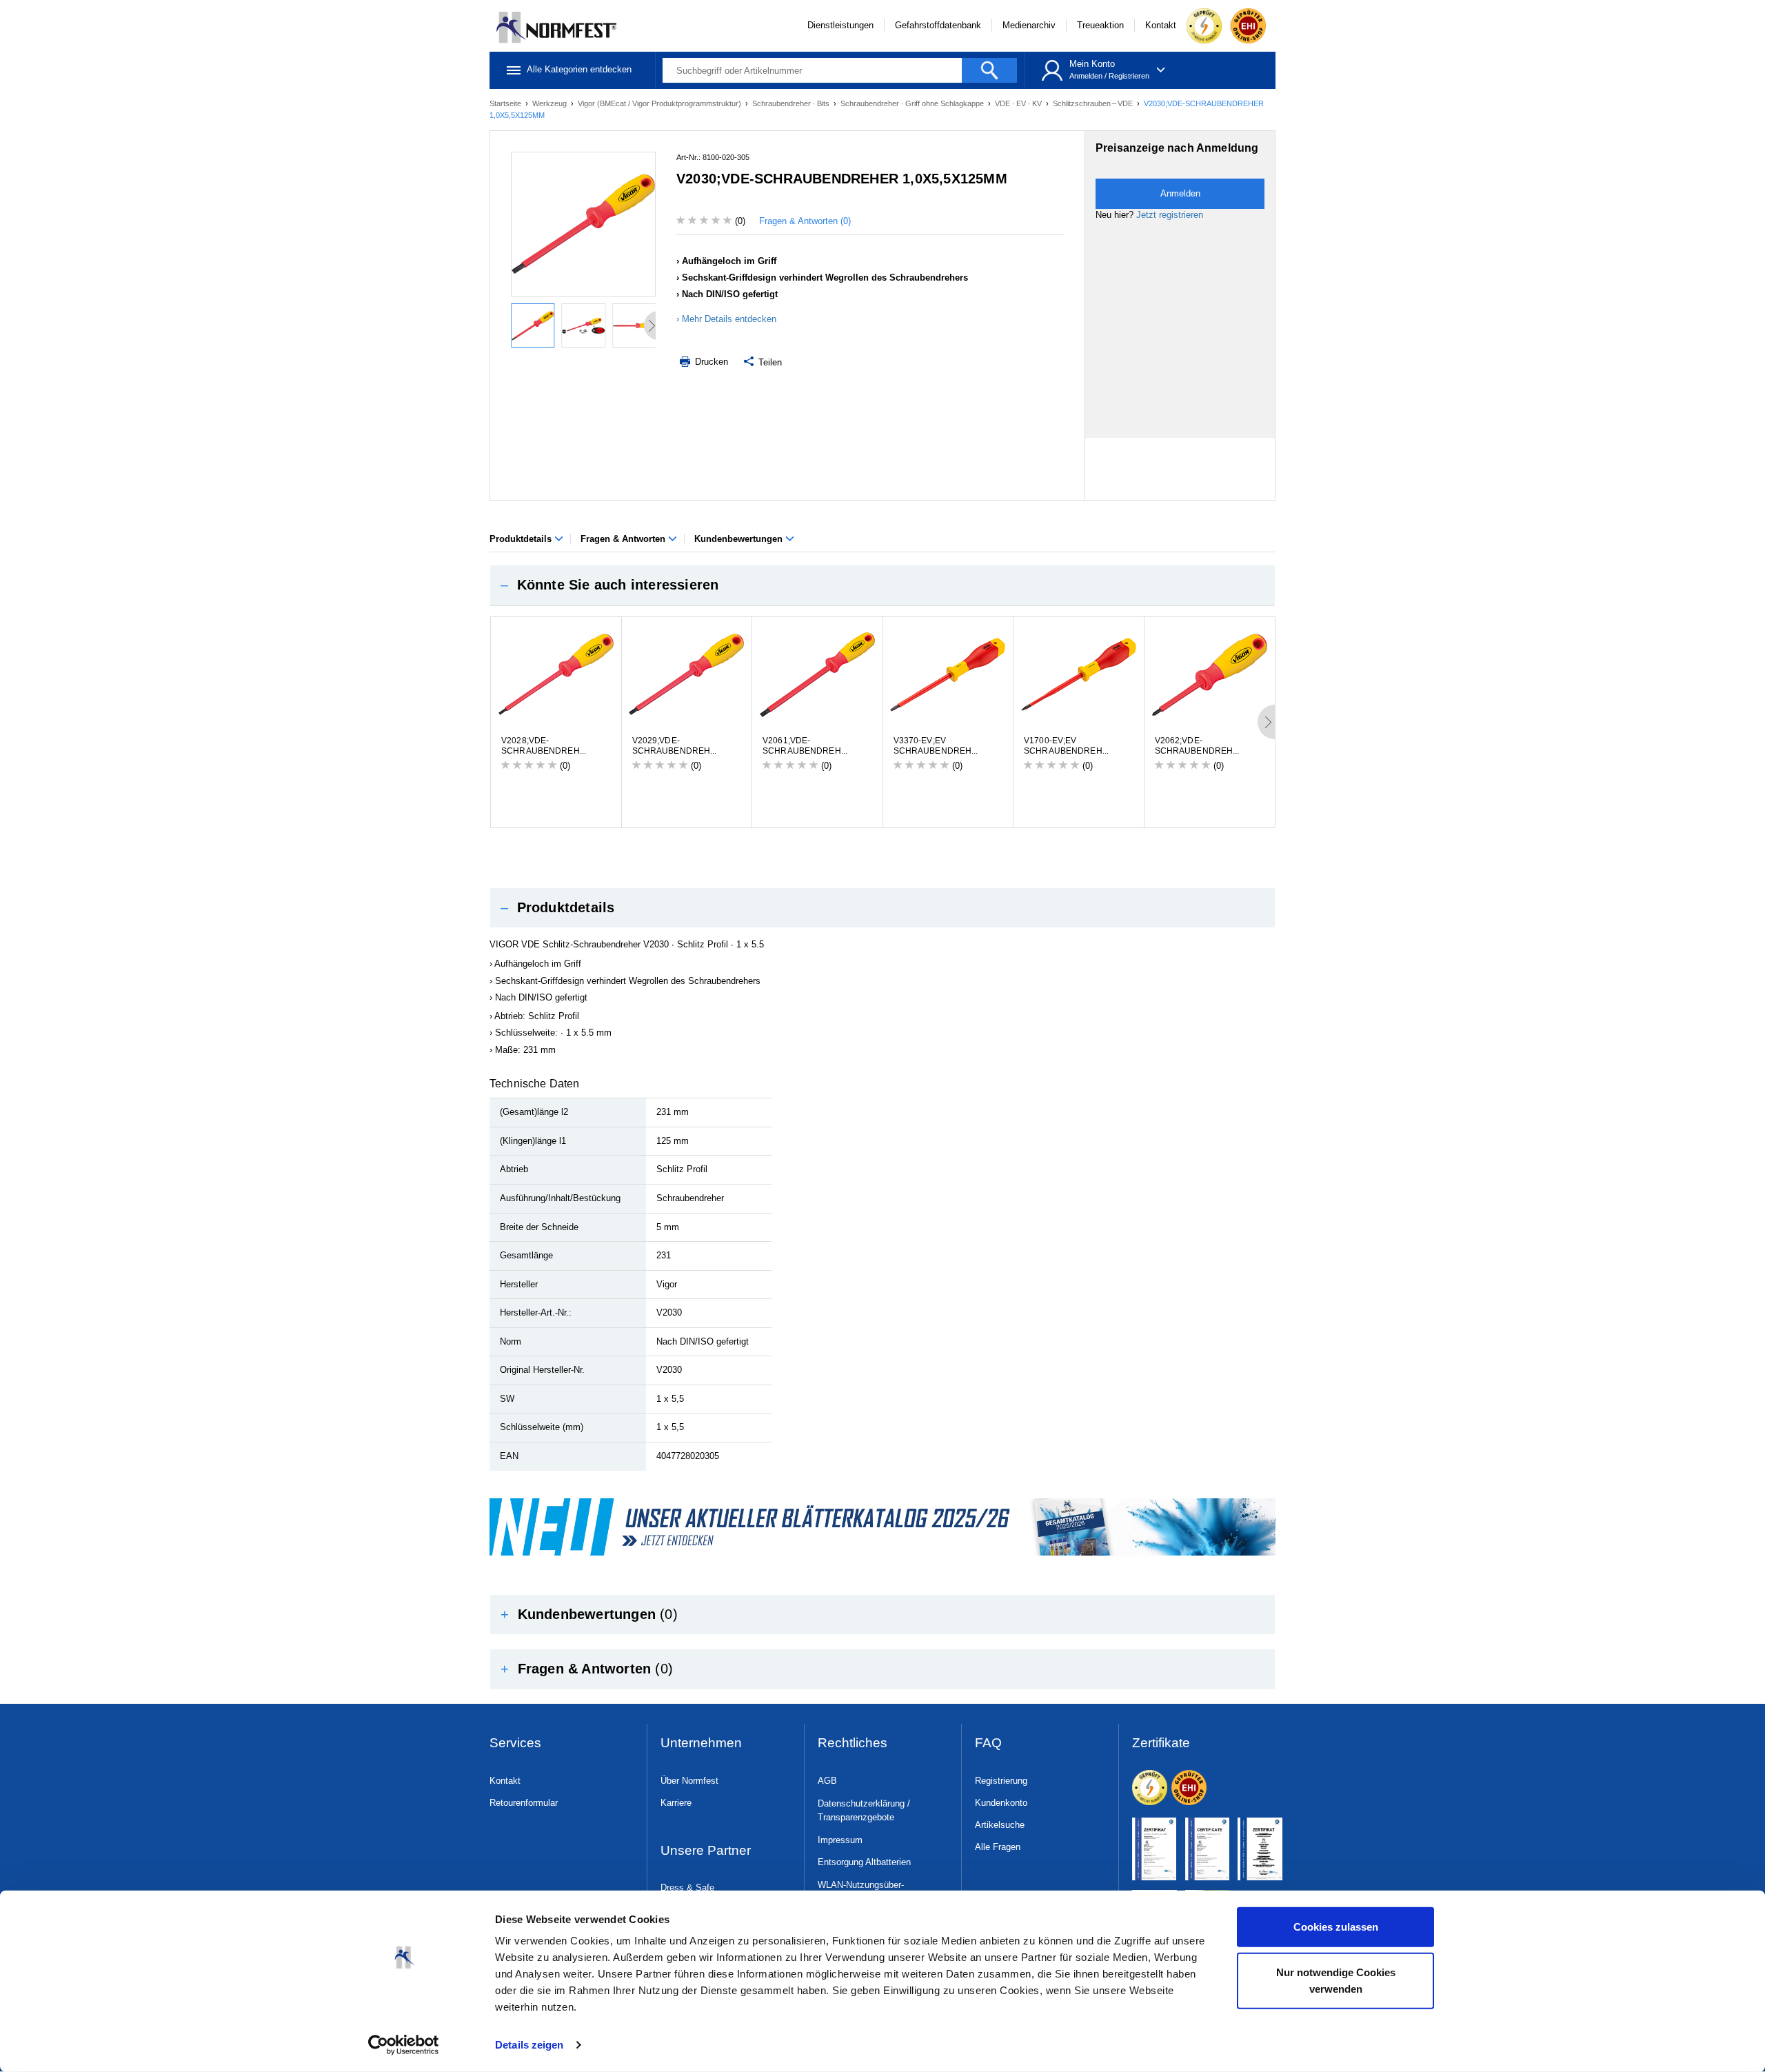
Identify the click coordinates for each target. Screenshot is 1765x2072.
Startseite (506, 103)
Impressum (840, 1840)
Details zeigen (529, 2045)
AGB (827, 1781)
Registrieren (1129, 76)
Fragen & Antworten (624, 539)
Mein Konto (1092, 64)
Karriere (676, 1803)
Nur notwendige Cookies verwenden (1336, 1980)
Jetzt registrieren (1170, 215)
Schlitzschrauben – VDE (1094, 103)
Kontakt (1161, 25)
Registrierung (1001, 1781)
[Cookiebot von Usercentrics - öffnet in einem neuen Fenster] (404, 2045)
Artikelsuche (1000, 1825)
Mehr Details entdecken (729, 319)
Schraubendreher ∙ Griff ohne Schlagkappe (913, 103)
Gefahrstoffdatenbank (938, 25)
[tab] (882, 585)
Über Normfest (689, 1781)
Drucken (710, 362)
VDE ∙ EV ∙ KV (1019, 103)
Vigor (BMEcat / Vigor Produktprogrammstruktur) (660, 103)
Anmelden (1086, 76)
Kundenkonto (1001, 1803)
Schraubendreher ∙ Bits (792, 103)
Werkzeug (551, 103)
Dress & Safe (687, 1888)
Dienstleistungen (840, 25)
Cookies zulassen (1336, 1927)
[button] (882, 585)
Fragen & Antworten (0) (805, 221)
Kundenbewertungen (740, 539)
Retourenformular (524, 1803)
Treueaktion (1100, 25)
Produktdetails (522, 539)
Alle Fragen (998, 1847)
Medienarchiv (1029, 25)
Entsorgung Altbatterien (864, 1862)
